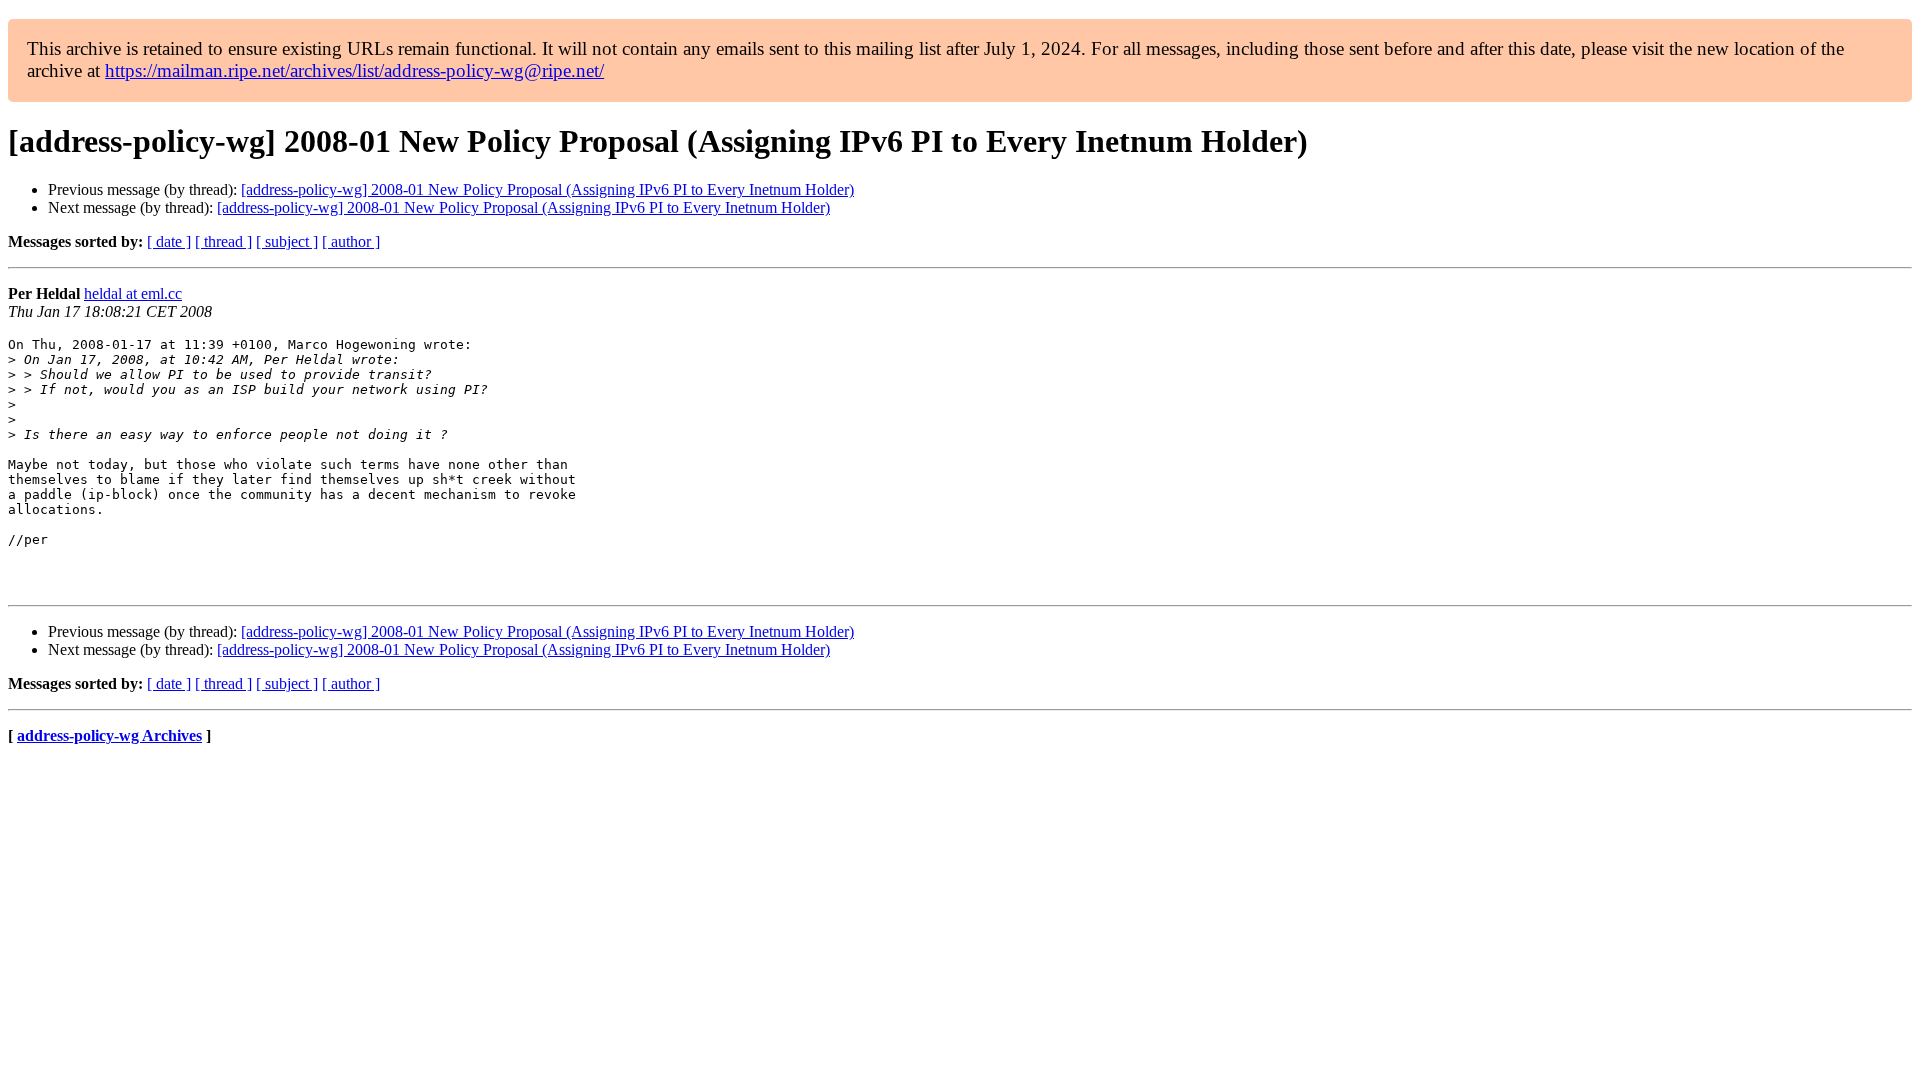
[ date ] (169, 241)
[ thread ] (223, 241)
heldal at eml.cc (133, 293)
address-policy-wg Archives (109, 735)
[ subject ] (287, 241)
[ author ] (351, 241)
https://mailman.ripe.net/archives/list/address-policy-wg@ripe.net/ (354, 70)
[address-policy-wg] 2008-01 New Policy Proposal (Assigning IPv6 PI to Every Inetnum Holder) (547, 189)
